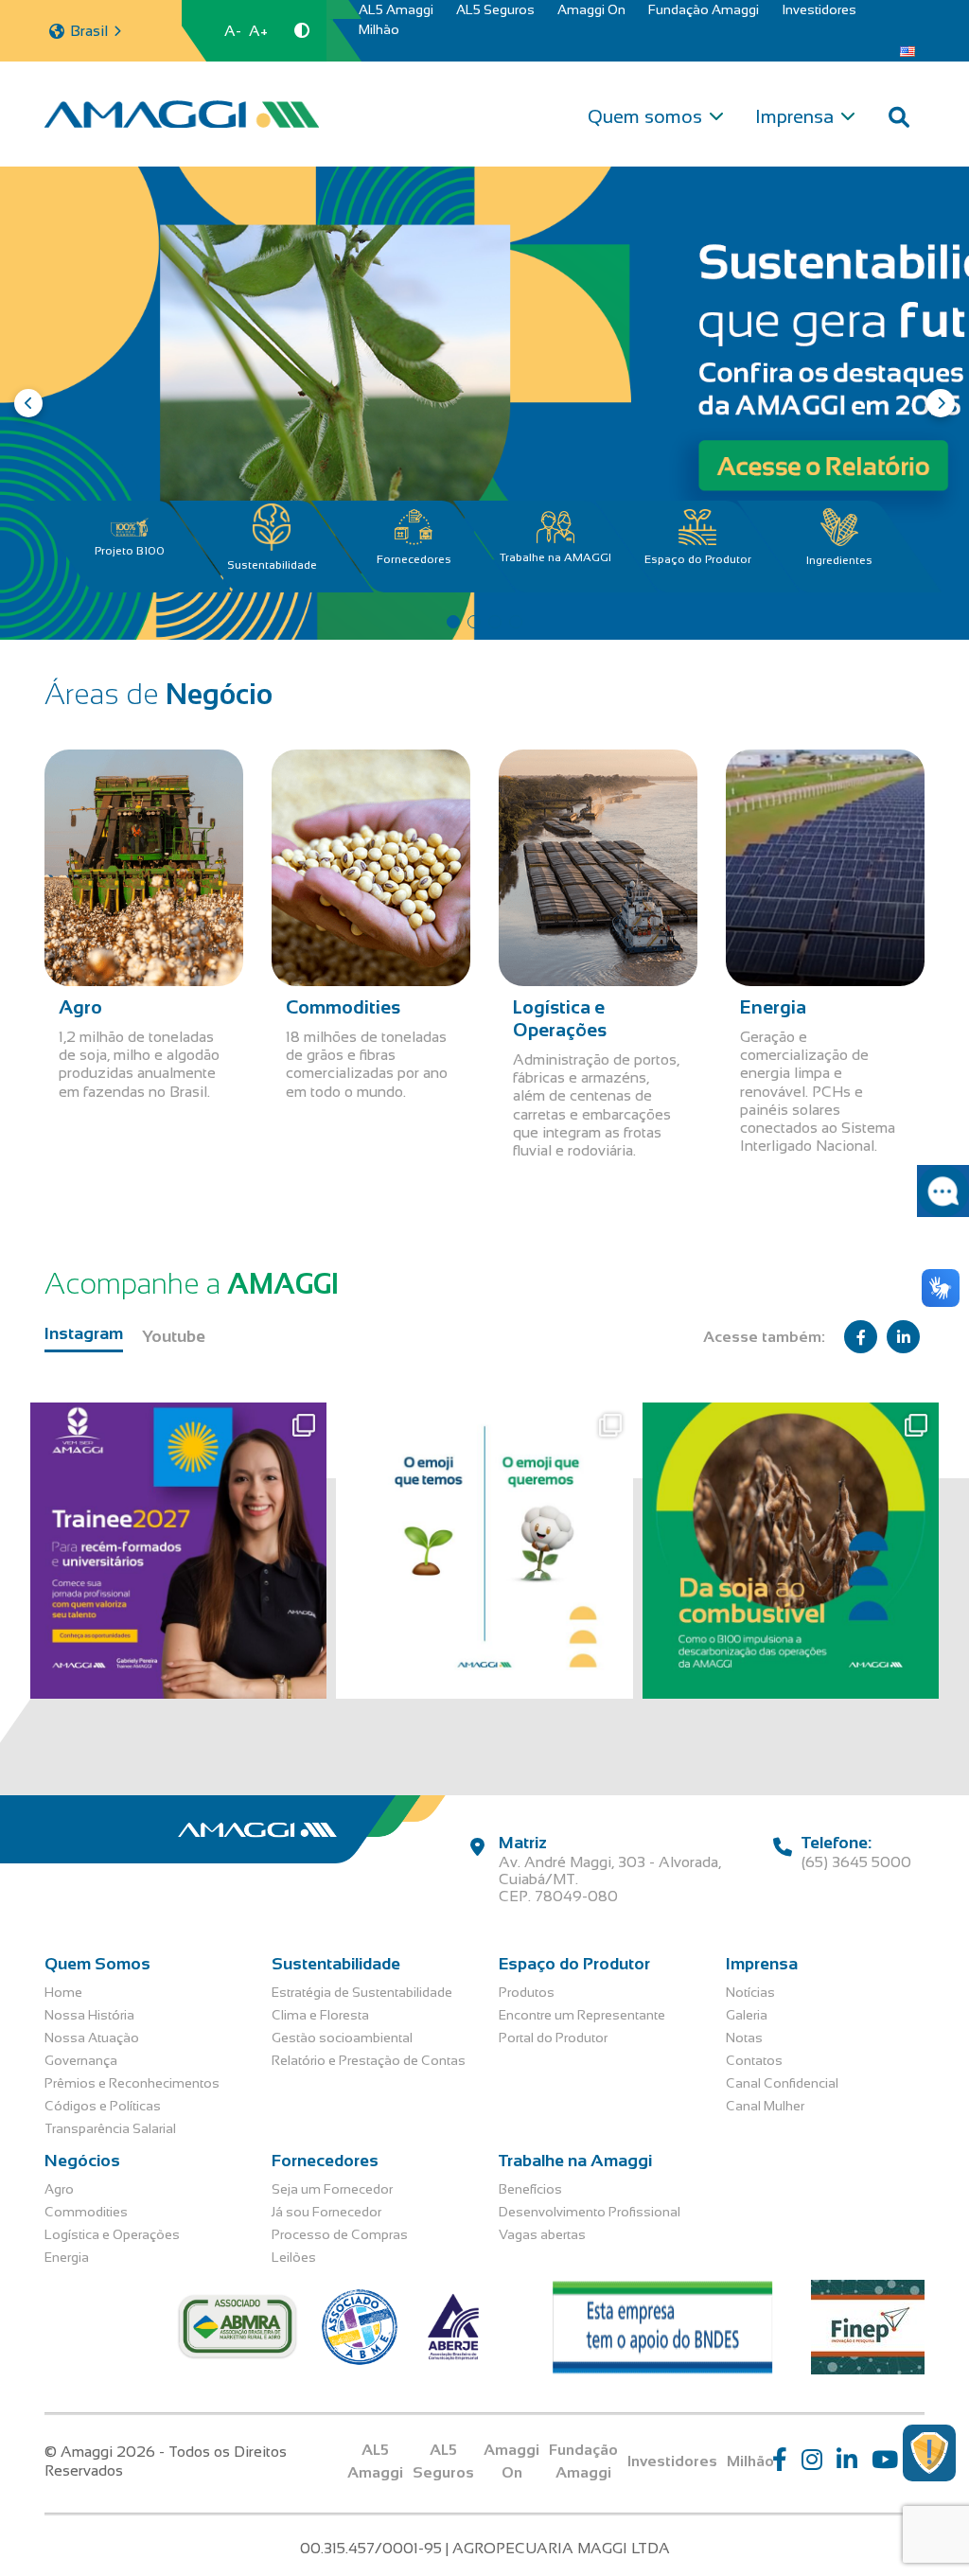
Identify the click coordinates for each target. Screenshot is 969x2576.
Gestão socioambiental (342, 2038)
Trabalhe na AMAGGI (555, 557)
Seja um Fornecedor (332, 2189)
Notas (744, 2038)
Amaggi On (591, 9)
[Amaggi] (182, 114)
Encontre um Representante (582, 2015)
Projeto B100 (130, 551)
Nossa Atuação (92, 2038)
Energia (67, 2257)
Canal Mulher (765, 2106)
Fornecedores (414, 559)
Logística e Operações (112, 2234)
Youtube (174, 1336)
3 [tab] (495, 622)
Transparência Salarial (110, 2128)
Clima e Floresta (320, 2015)
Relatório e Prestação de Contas (369, 2060)
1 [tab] (453, 622)
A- (233, 31)
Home (63, 1992)
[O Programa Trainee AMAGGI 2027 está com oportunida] (178, 1551)
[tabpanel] (484, 403)
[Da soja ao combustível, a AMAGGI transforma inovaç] (791, 1551)
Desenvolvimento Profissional (590, 2212)
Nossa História (89, 2015)
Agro (59, 2189)
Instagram (84, 1333)
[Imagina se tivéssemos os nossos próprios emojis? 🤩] (484, 1551)
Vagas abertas (542, 2234)
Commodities (86, 2212)
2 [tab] (474, 622)
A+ (258, 31)
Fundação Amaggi (704, 9)
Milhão (379, 29)
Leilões (294, 2257)
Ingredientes (839, 560)
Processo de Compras (340, 2234)
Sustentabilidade (272, 565)
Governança (81, 2060)
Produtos (527, 1992)
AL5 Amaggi (396, 9)
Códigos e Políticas (103, 2106)
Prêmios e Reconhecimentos (132, 2083)
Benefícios (530, 2189)
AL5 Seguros (495, 9)
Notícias (750, 1992)
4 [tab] (516, 622)
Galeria (747, 2015)
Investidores (819, 9)
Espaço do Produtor (698, 559)
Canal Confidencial (782, 2083)
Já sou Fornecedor (326, 2212)
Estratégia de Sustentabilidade (362, 1992)
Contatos (754, 2060)
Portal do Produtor (553, 2038)
